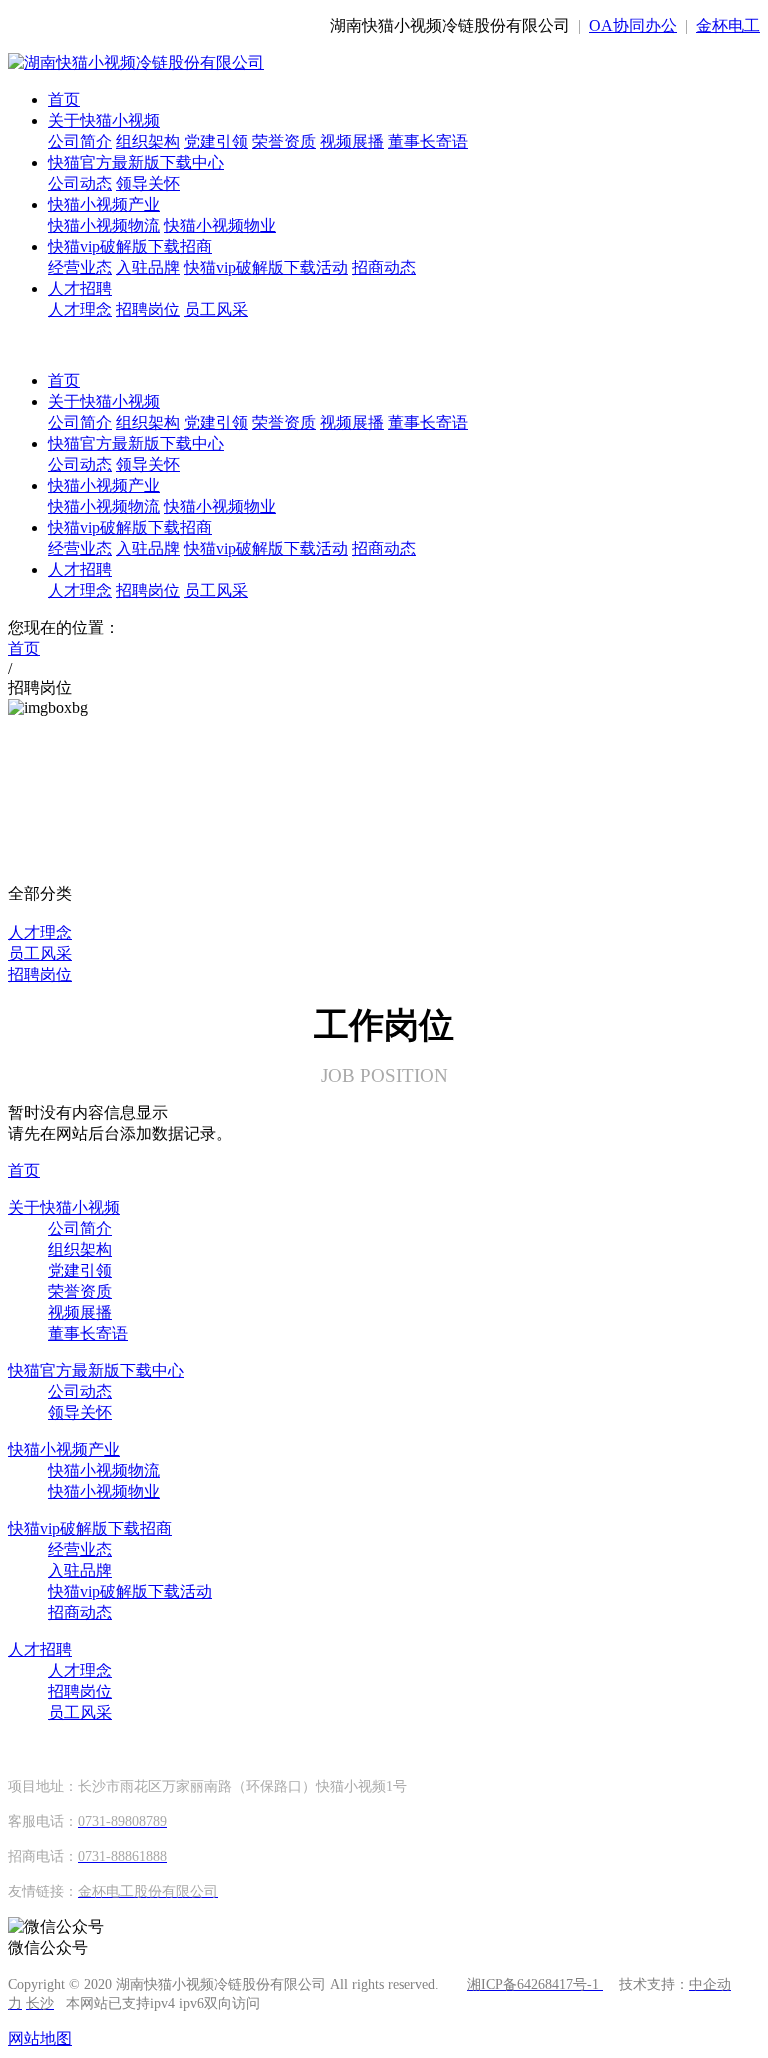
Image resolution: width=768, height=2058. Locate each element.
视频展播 (352, 141)
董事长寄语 (428, 141)
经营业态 (80, 267)
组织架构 (148, 141)
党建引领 (216, 141)
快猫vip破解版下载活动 (266, 267)
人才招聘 (80, 288)
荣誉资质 (284, 141)
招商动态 (384, 267)
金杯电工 (728, 25)
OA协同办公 (633, 25)
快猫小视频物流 (104, 225)
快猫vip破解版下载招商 (130, 246)
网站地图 (40, 2038)
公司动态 (80, 183)
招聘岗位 (148, 309)
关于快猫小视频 (104, 120)
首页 (64, 99)
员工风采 (216, 309)
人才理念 (80, 309)
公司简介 (80, 141)
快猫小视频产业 (104, 204)
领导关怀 (148, 183)
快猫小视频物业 (220, 225)
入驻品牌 (148, 267)
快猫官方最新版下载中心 (136, 162)
